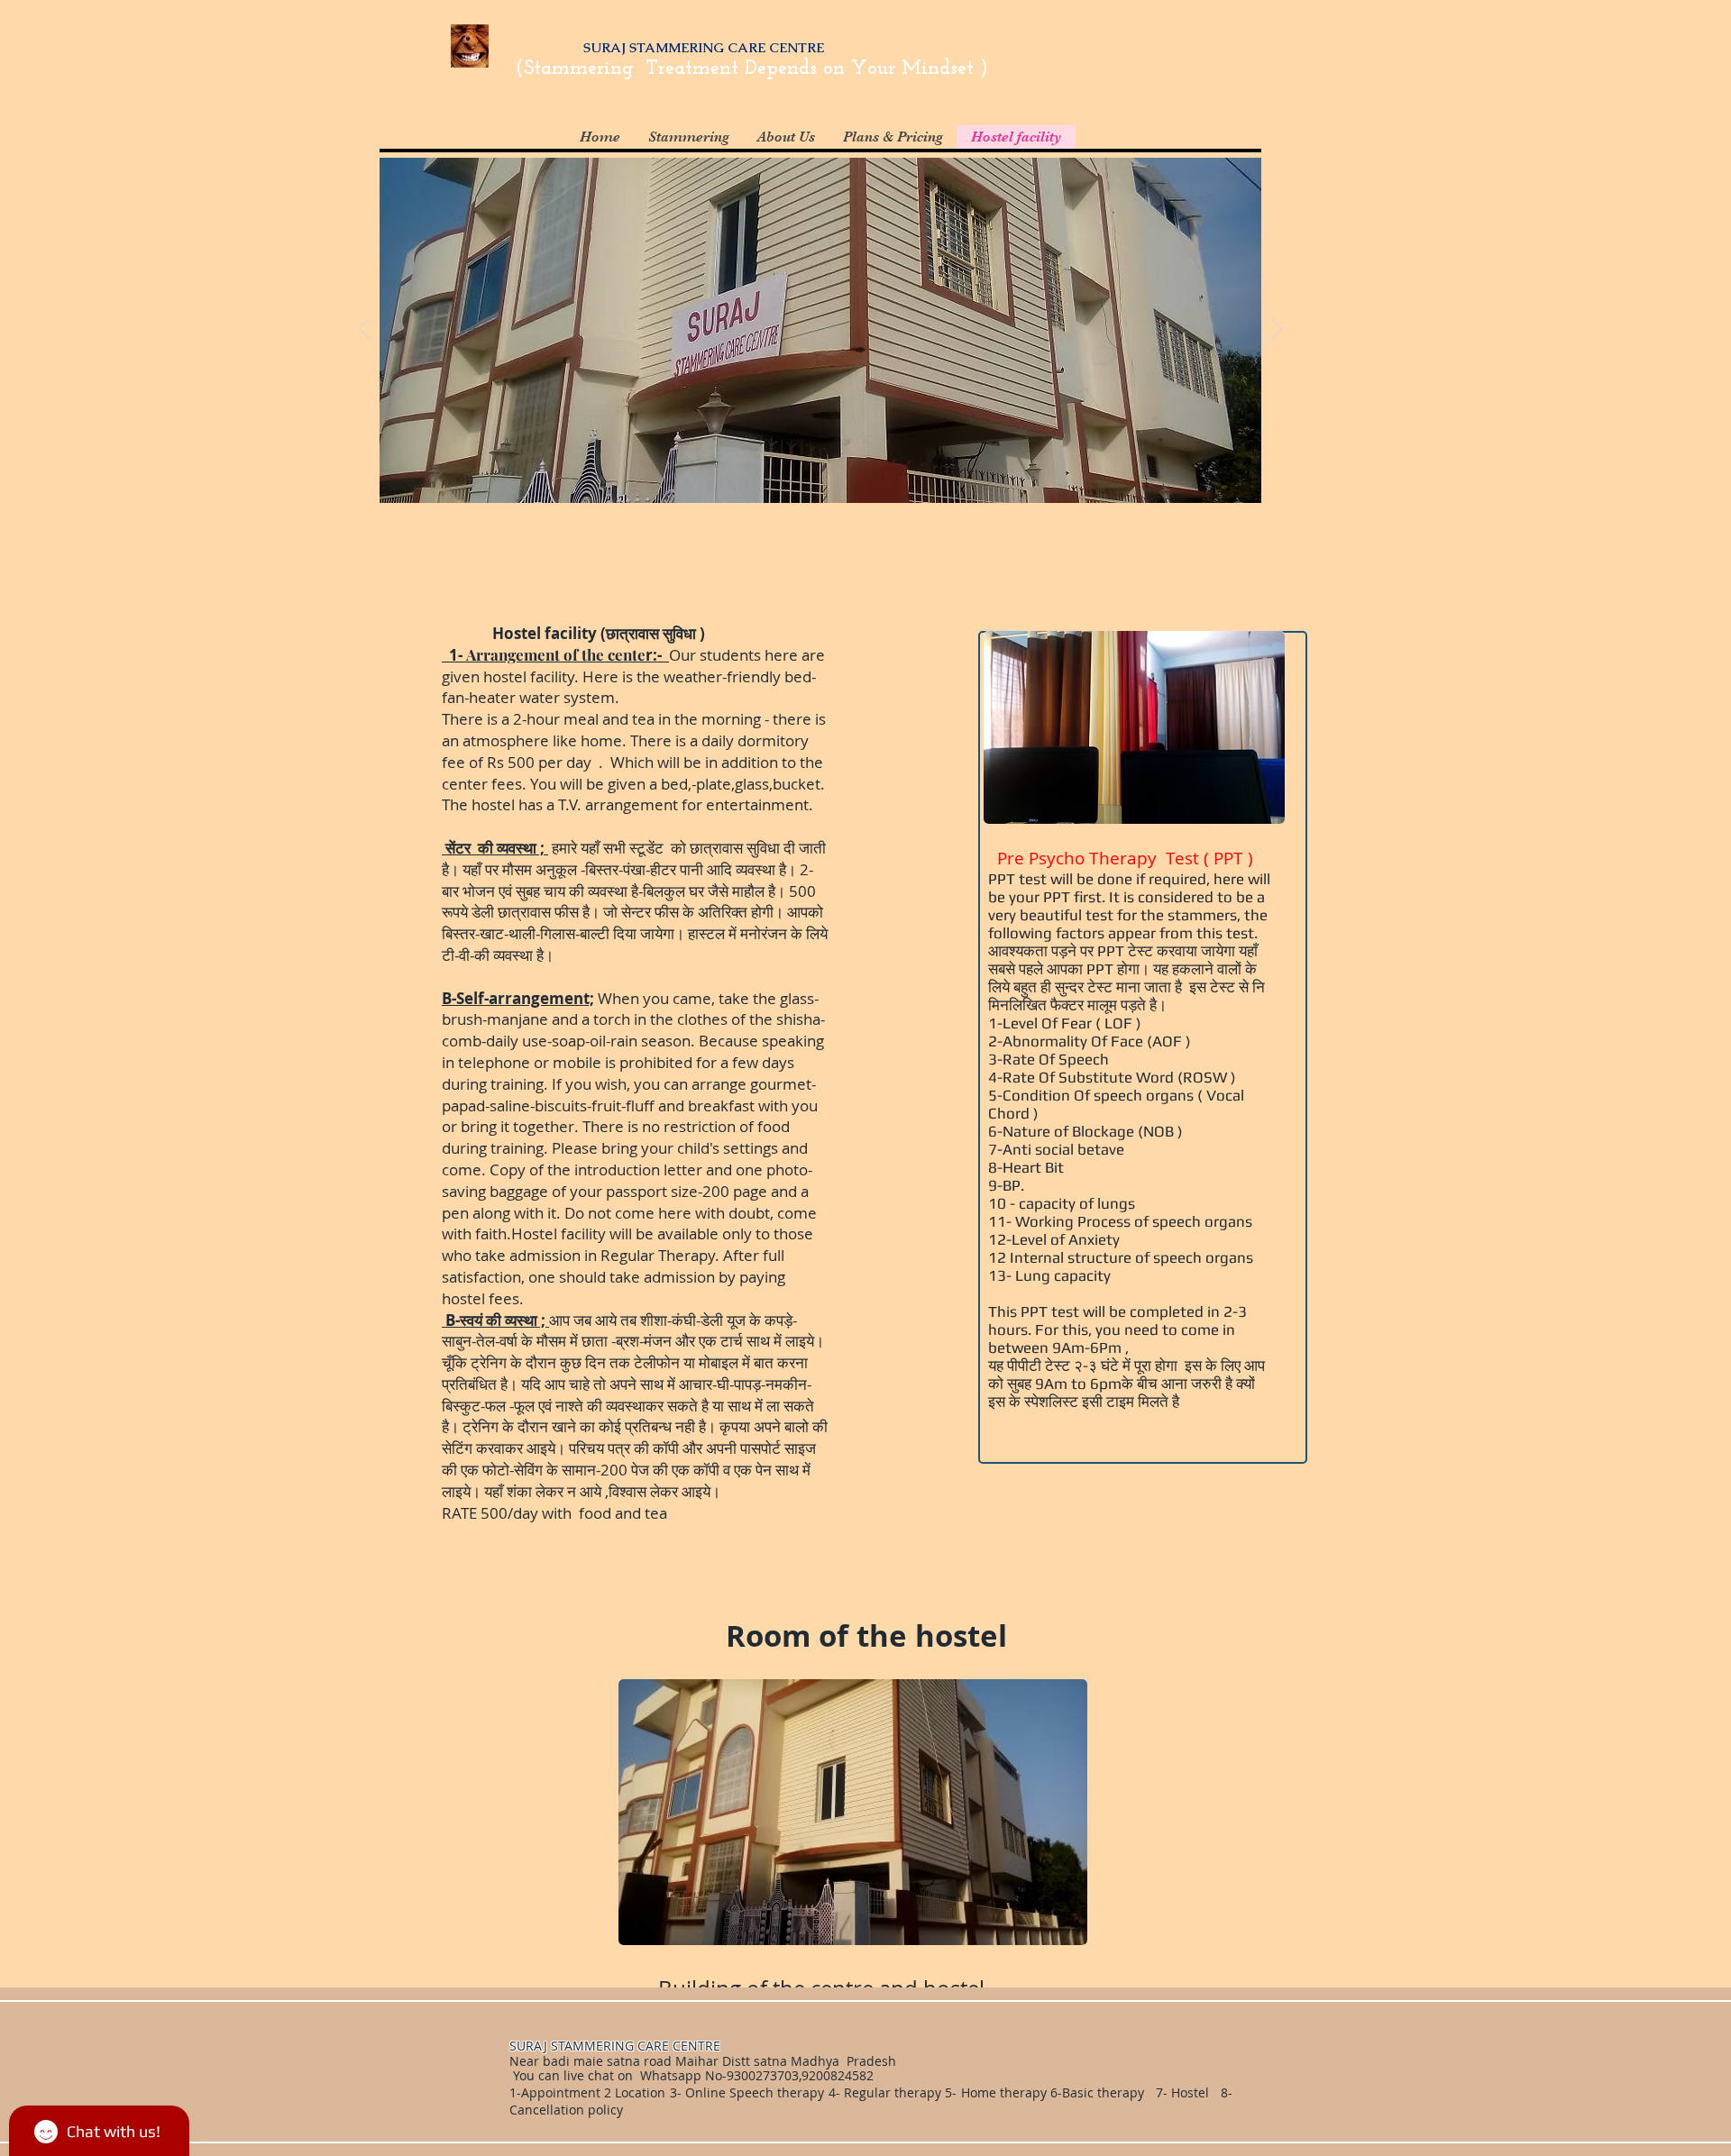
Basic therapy (1105, 2092)
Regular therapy (893, 2092)
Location (638, 2092)
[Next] (1277, 330)
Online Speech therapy (755, 2092)
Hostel (1190, 2092)
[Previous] (364, 330)
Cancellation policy (568, 2110)
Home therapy (1006, 2092)
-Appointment (559, 2092)
